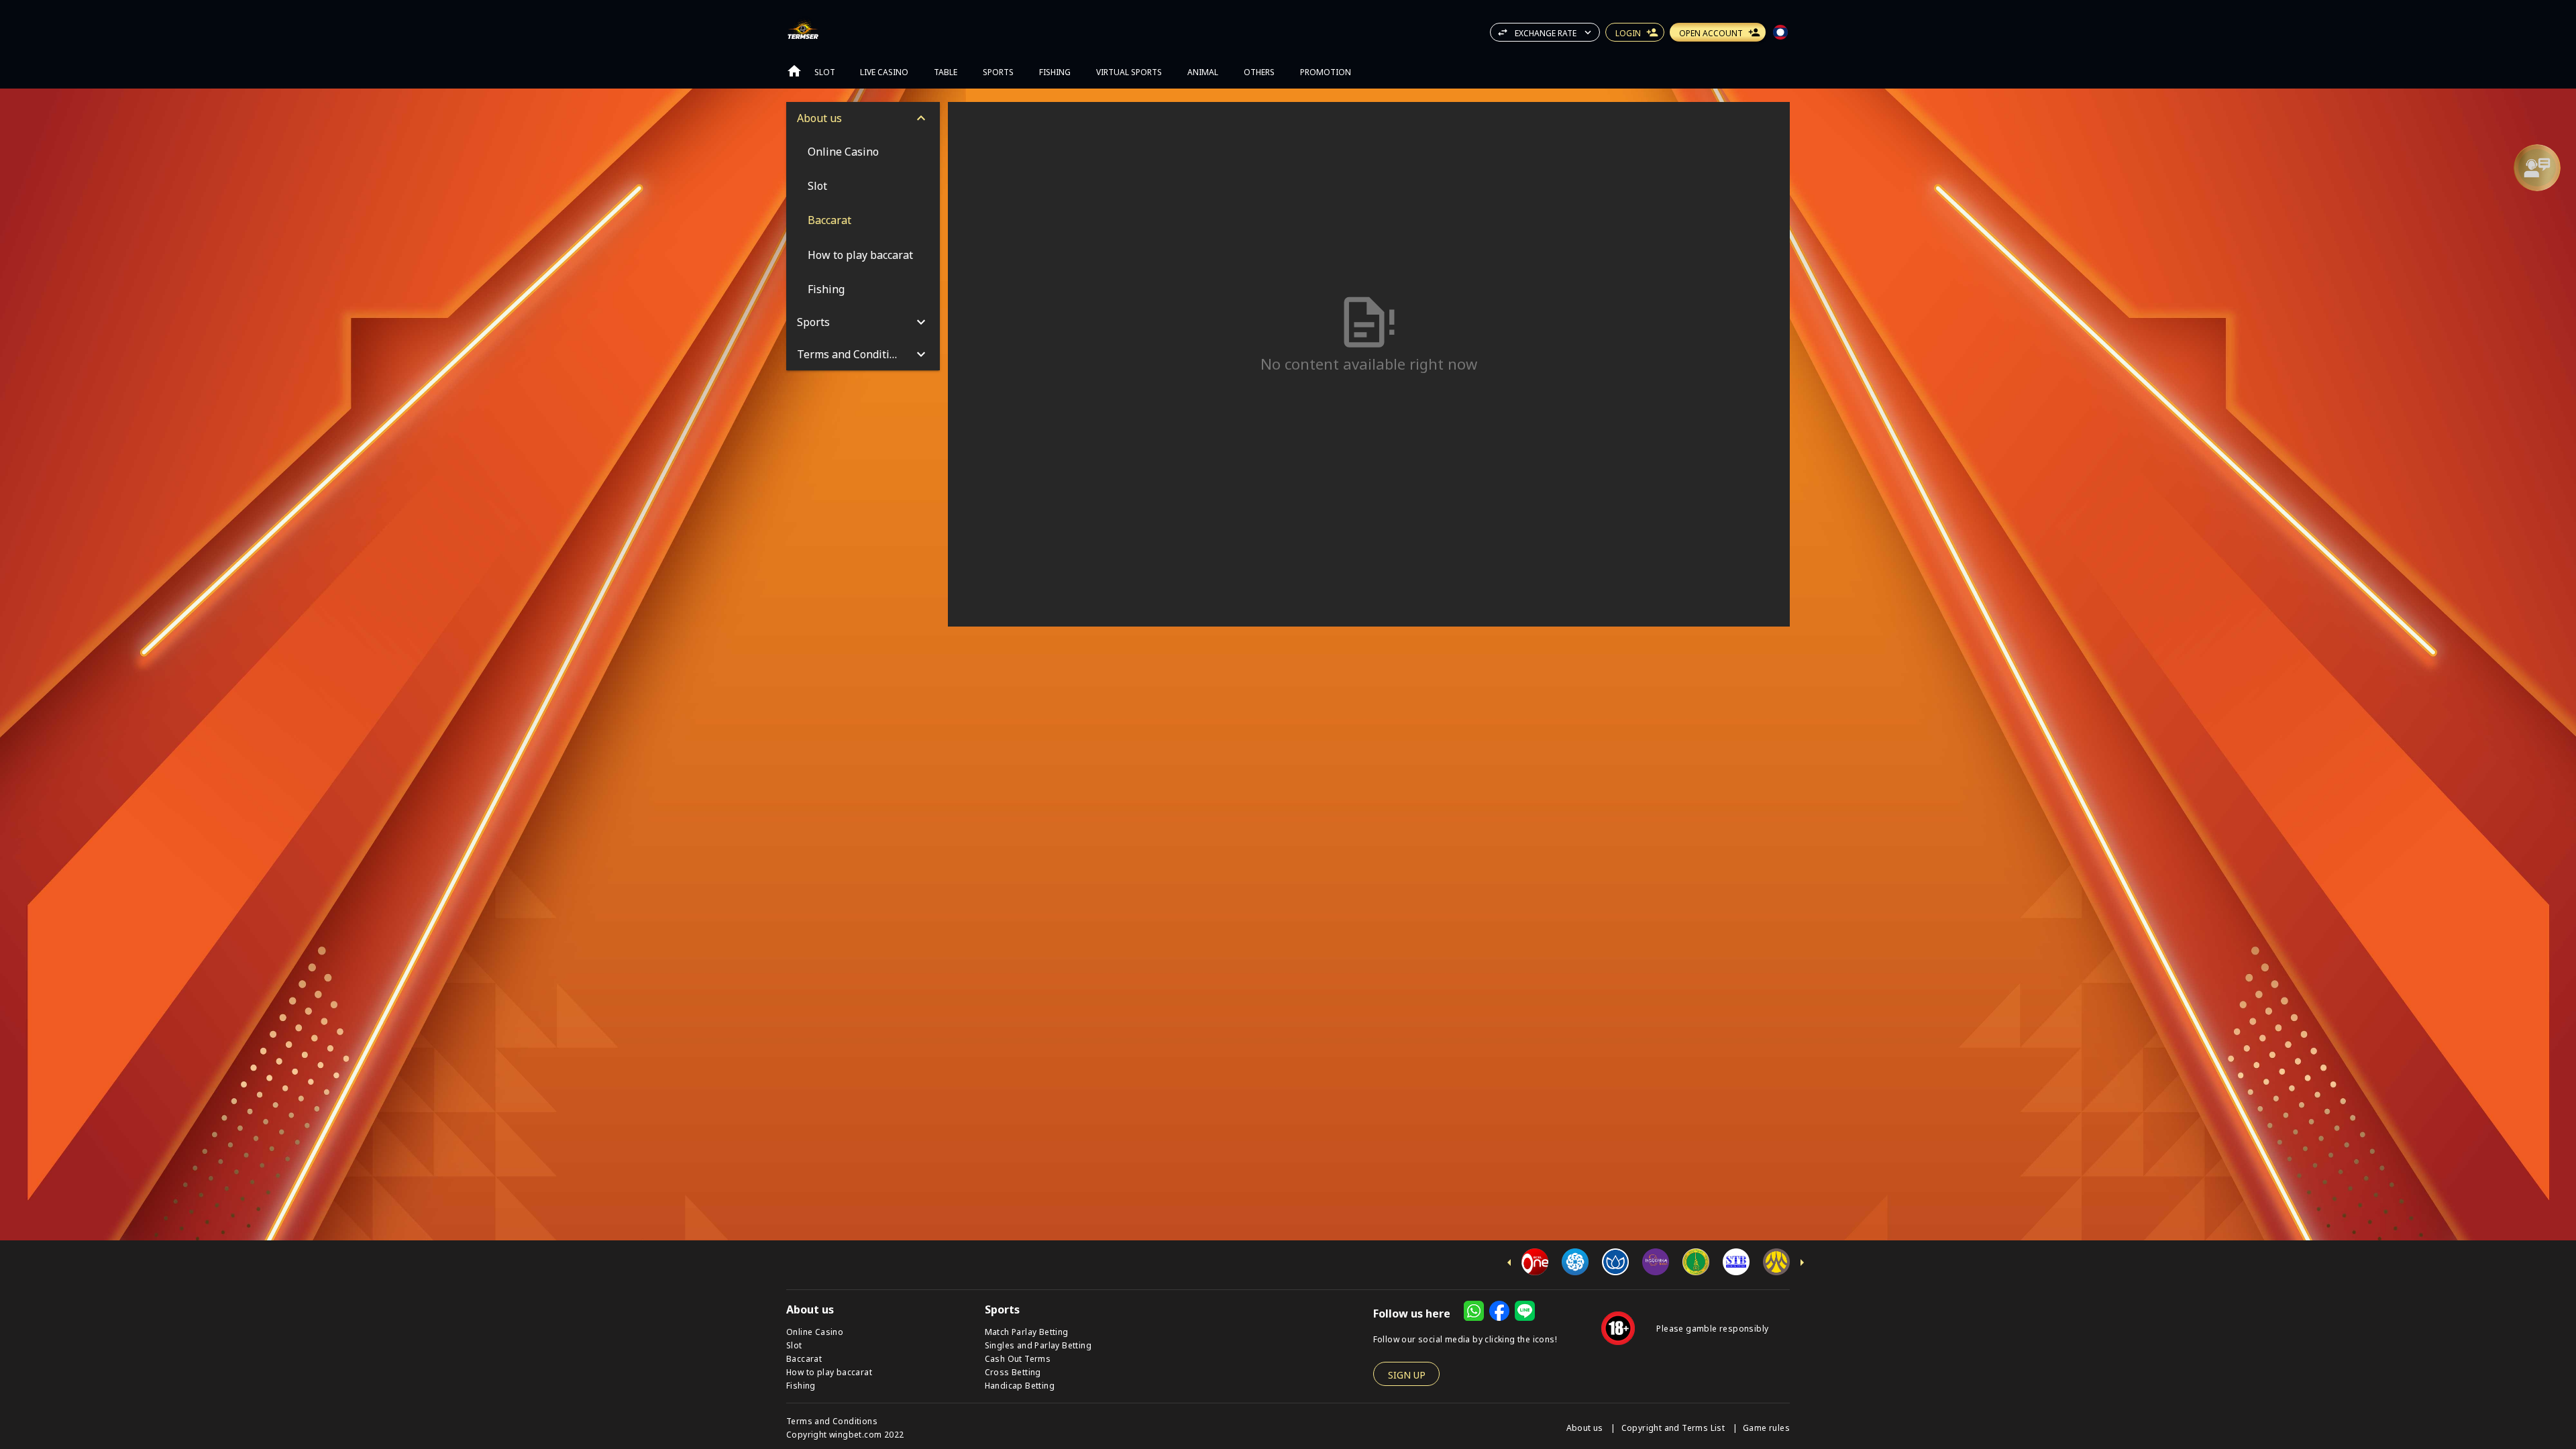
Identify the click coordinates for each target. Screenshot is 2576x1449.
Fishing (801, 1385)
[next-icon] (1802, 1263)
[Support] (2537, 168)
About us (1586, 1427)
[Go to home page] (794, 71)
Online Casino (815, 1331)
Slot (794, 1345)
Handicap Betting (1020, 1385)
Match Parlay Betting (1027, 1331)
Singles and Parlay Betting (1038, 1345)
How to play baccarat (829, 1372)
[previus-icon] (1509, 1263)
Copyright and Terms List (1674, 1427)
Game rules (1766, 1427)
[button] (2537, 168)
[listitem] (863, 151)
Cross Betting (1013, 1372)
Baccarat (804, 1358)
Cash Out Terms (1018, 1358)
